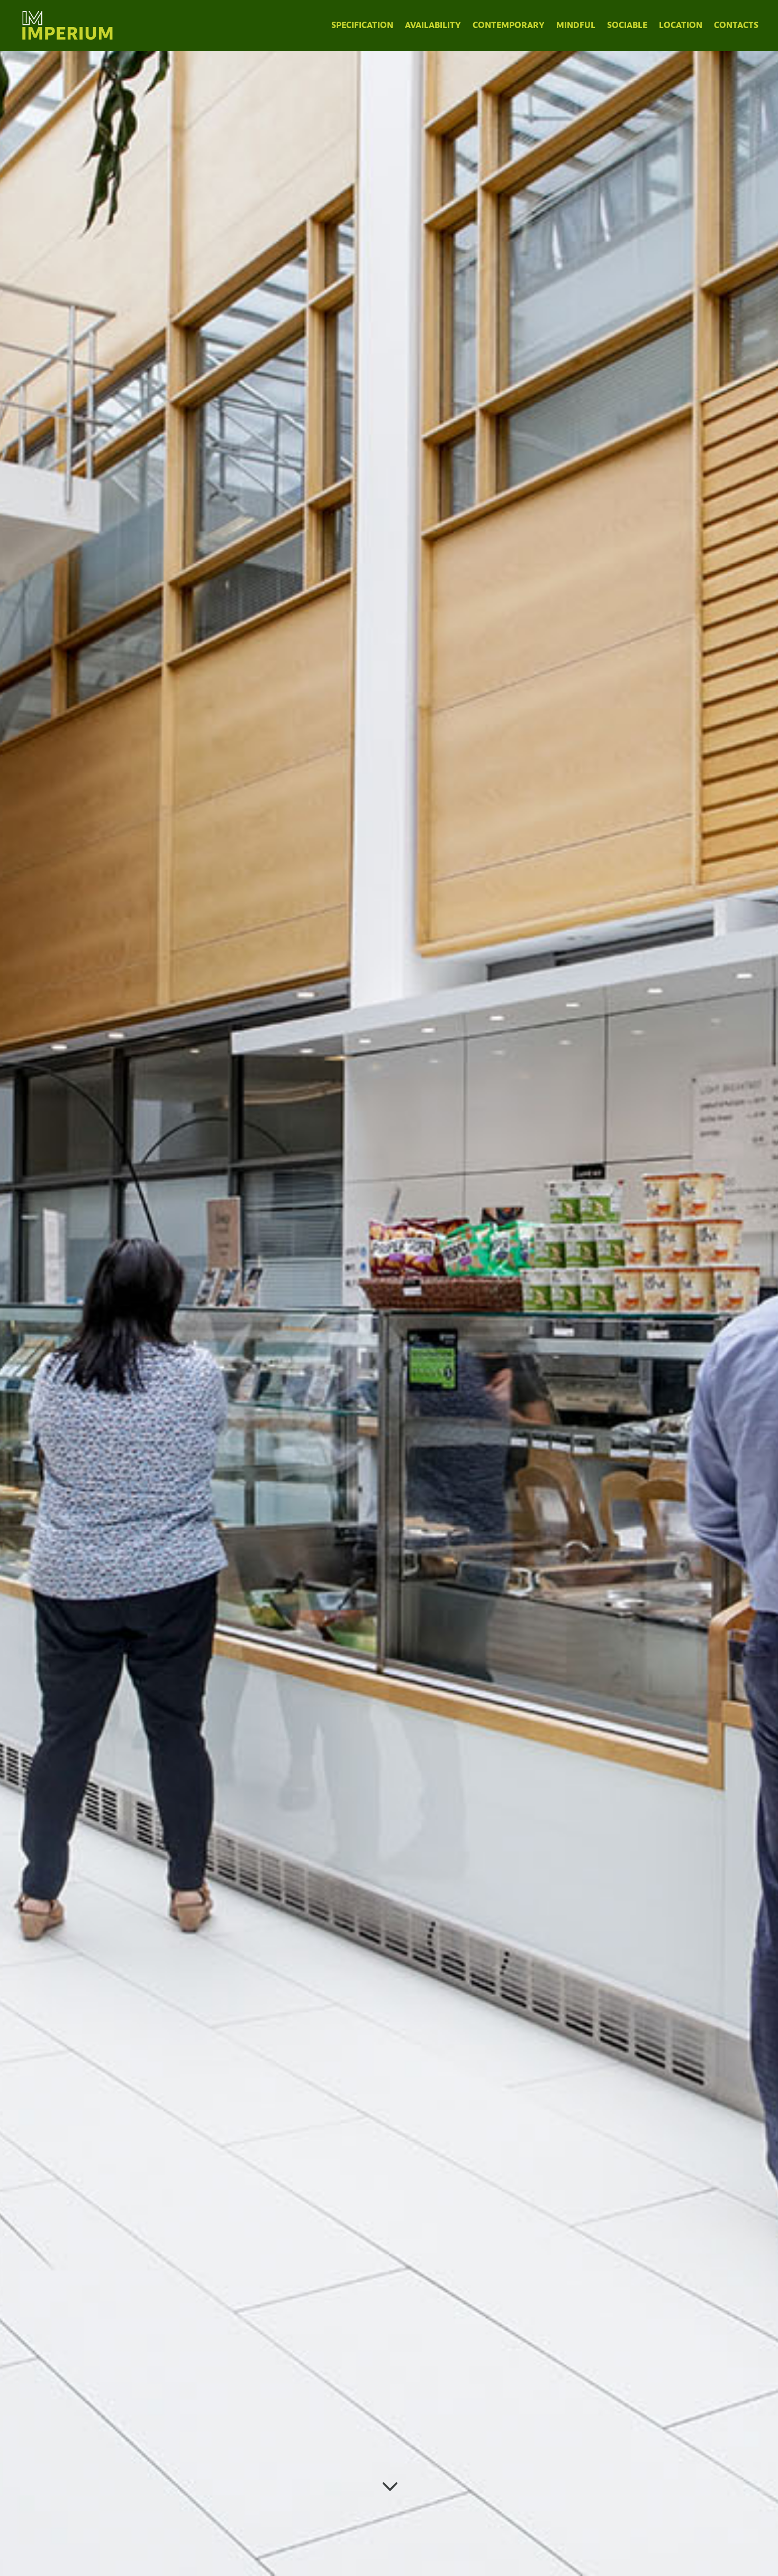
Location (681, 25)
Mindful (576, 25)
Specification (362, 25)
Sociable (627, 25)
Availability (433, 25)
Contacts (736, 25)
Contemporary (509, 25)
